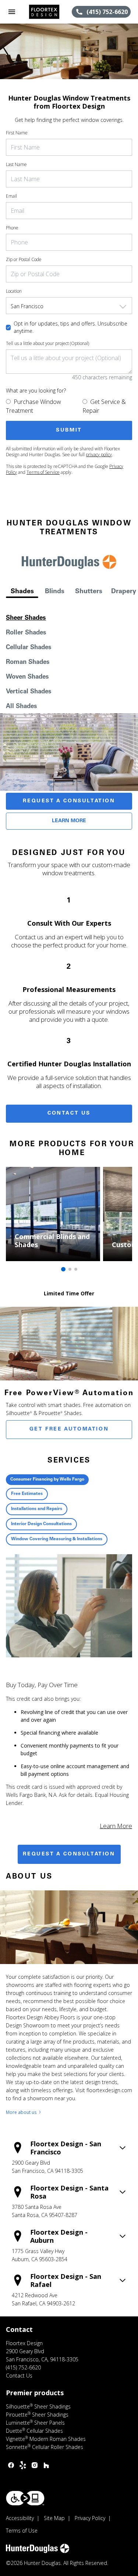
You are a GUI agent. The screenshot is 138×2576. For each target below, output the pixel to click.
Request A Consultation (69, 801)
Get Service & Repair (104, 406)
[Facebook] (11, 2465)
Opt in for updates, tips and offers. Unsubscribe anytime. (70, 327)
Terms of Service (43, 472)
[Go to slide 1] (63, 1269)
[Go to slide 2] (70, 1269)
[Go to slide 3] (76, 1269)
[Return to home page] (46, 12)
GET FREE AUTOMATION (69, 1429)
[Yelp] (23, 2465)
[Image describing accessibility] (25, 2498)
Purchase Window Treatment (33, 406)
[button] (12, 12)
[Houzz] (46, 2465)
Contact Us (69, 1113)
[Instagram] (35, 2465)
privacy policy (99, 455)
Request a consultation (69, 1854)
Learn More (69, 821)
